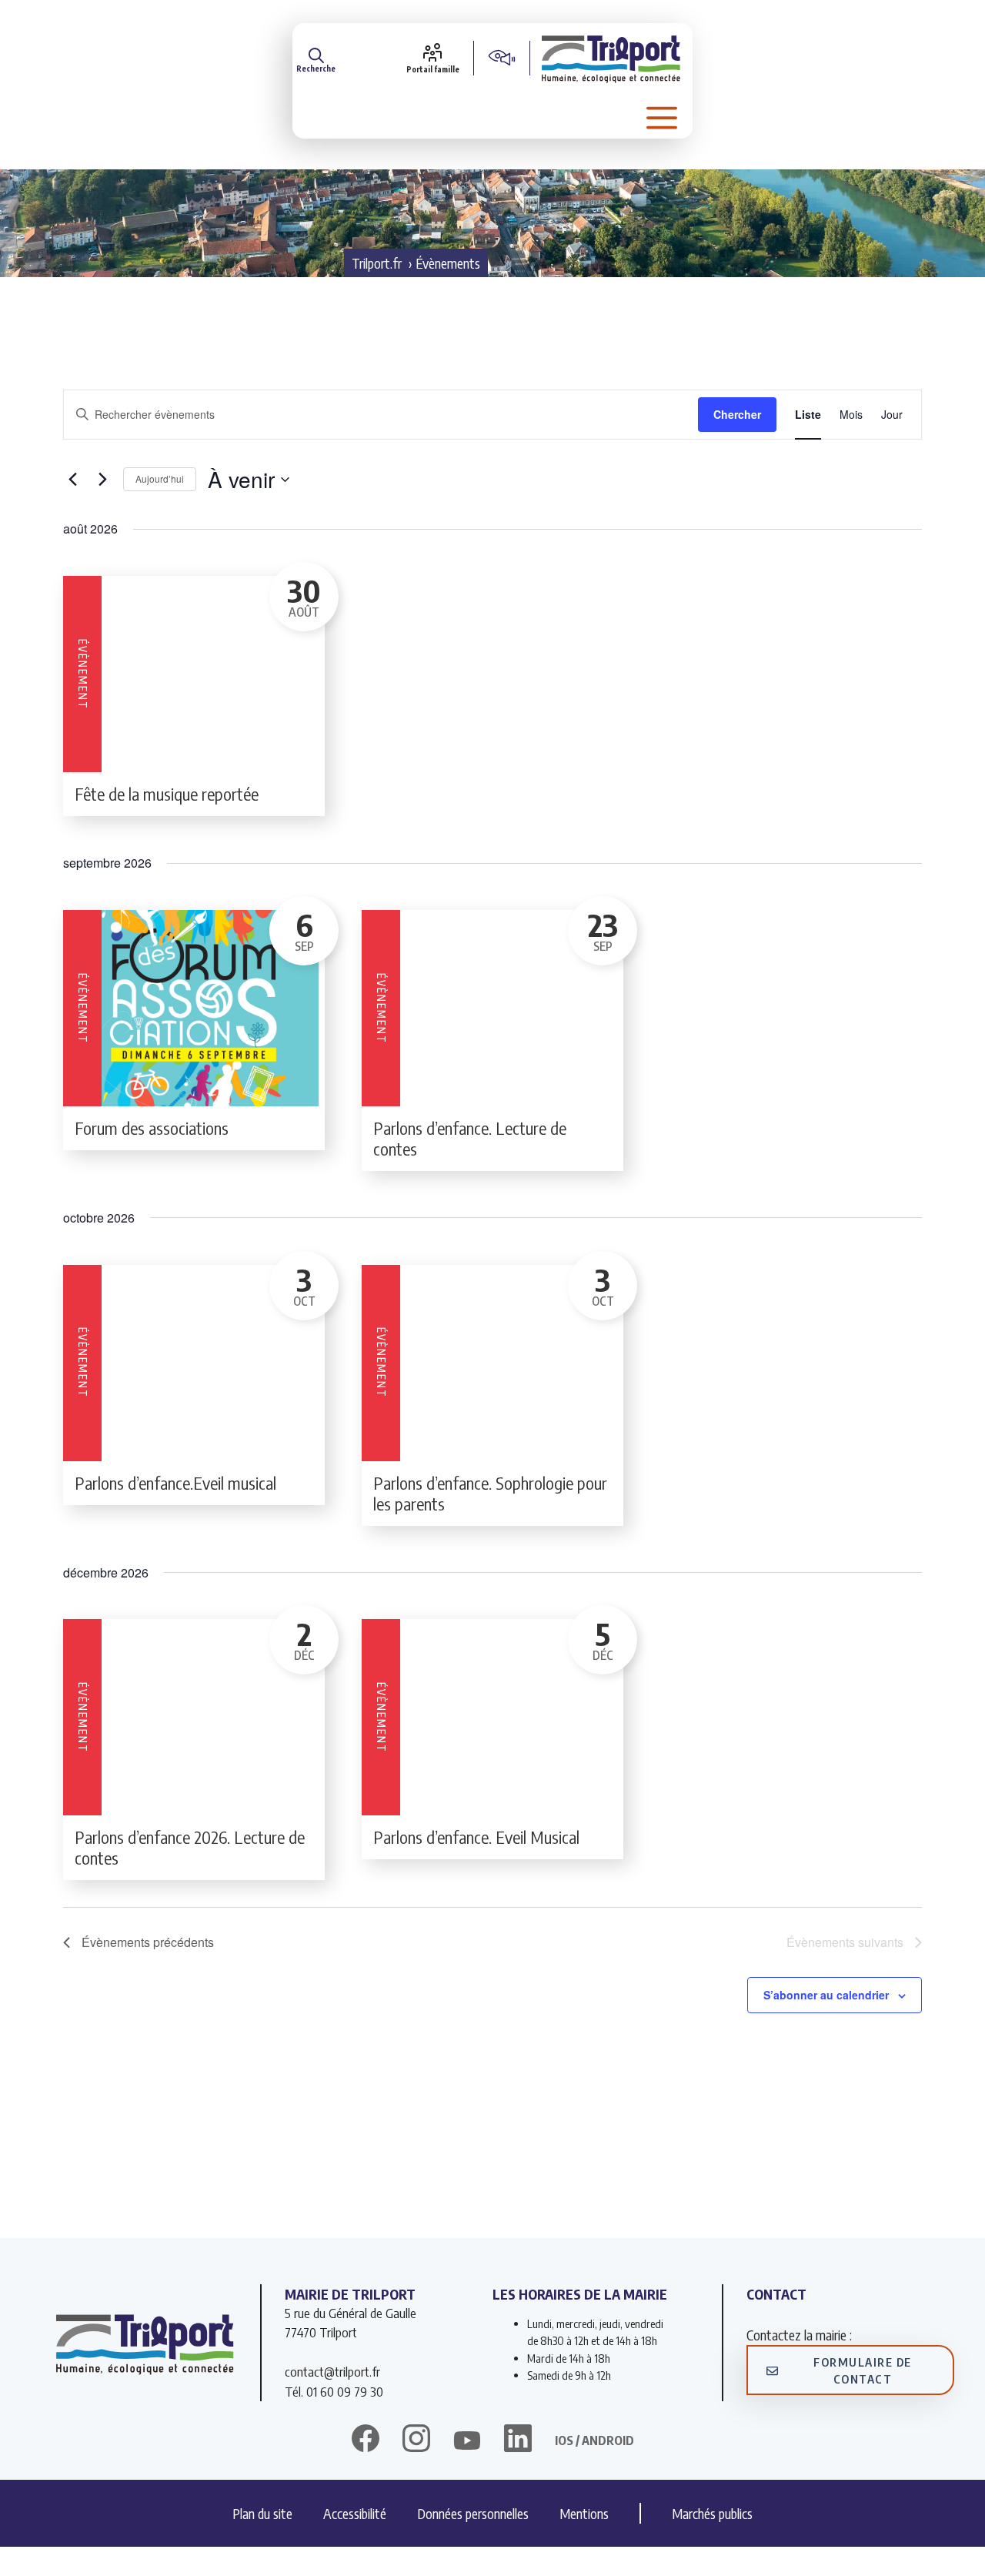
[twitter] (467, 2441)
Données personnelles (473, 2513)
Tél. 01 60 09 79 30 (334, 2391)
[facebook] (366, 2441)
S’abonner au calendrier (826, 1995)
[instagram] (416, 2441)
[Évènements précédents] (72, 480)
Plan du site (262, 2513)
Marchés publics (712, 2513)
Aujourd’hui (160, 478)
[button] (316, 58)
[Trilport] (611, 58)
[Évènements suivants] (102, 480)
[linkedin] (518, 2441)
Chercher (737, 414)
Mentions (584, 2513)
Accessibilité (355, 2513)
